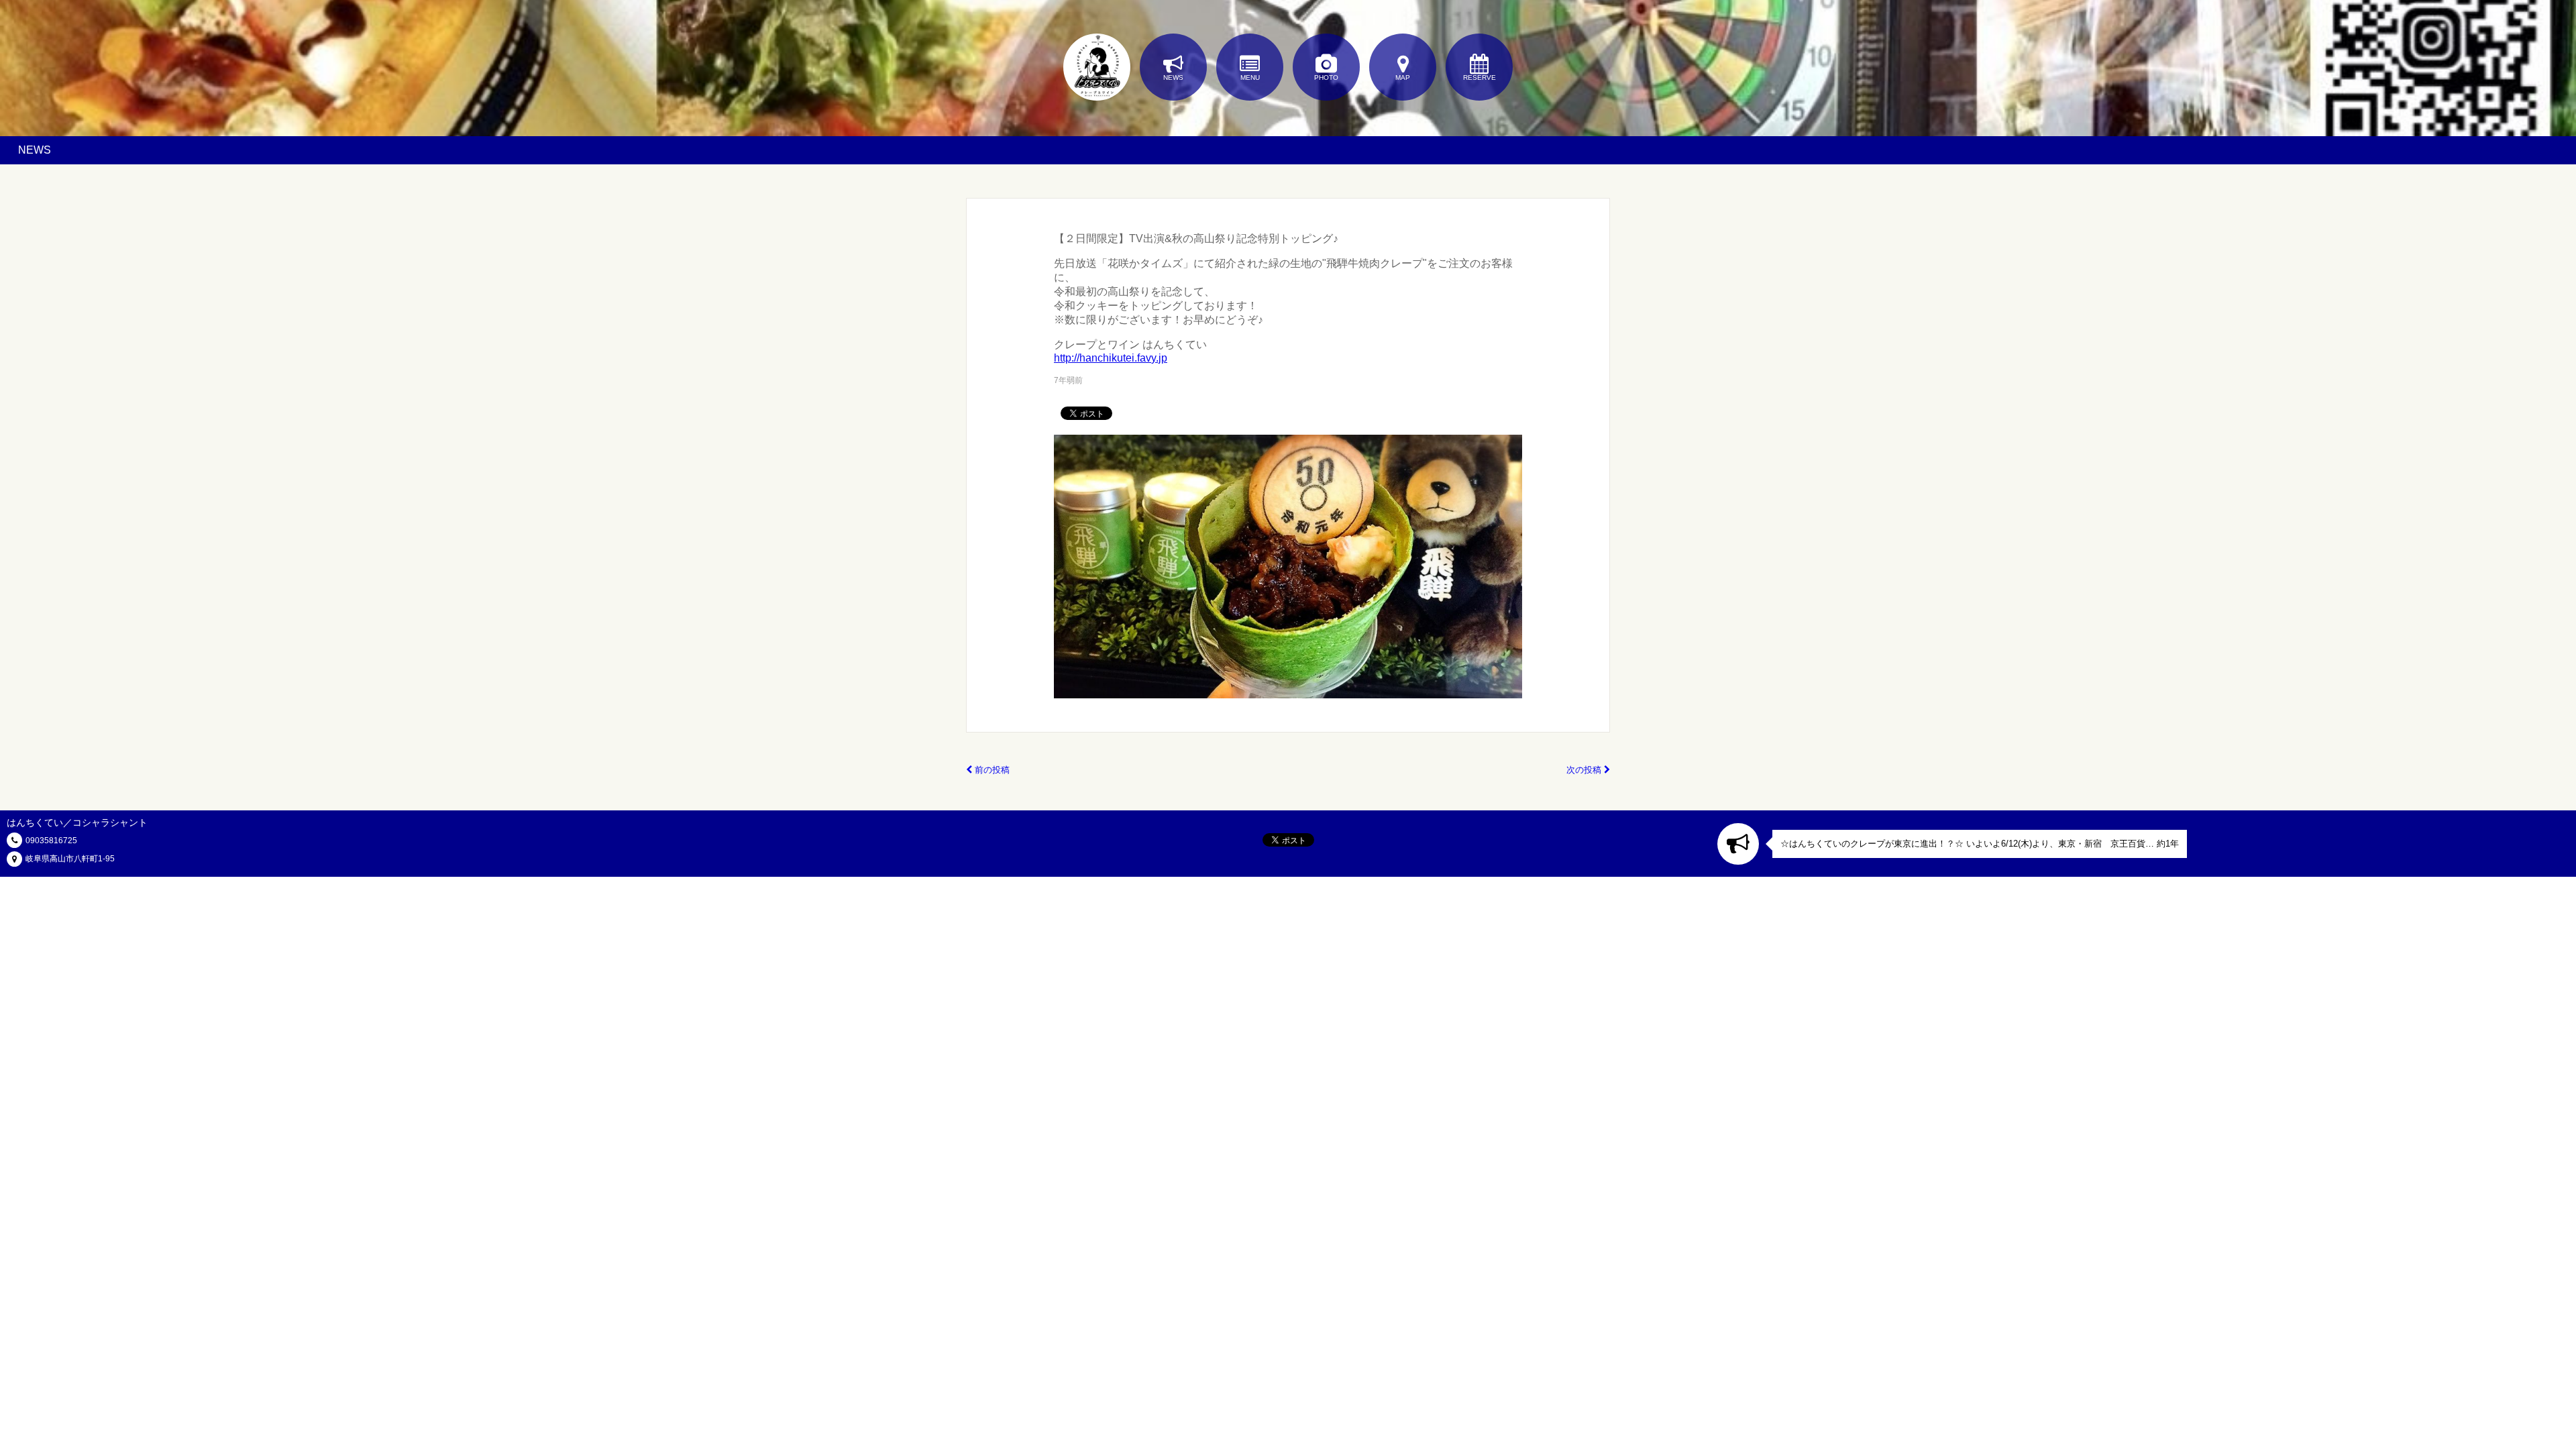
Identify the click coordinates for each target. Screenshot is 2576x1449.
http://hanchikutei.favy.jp (1111, 358)
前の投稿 (991, 770)
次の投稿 (1585, 770)
